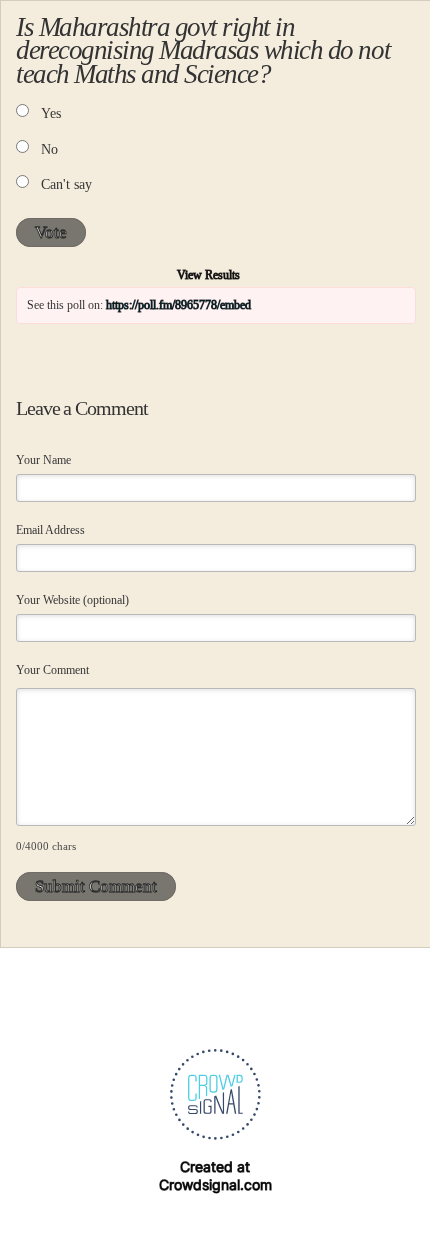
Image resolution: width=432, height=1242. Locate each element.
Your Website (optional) (72, 600)
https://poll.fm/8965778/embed (178, 305)
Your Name (43, 460)
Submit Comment (96, 886)
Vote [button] (51, 232)
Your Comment (52, 670)
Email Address (50, 530)
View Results (208, 275)
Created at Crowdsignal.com (215, 1175)
